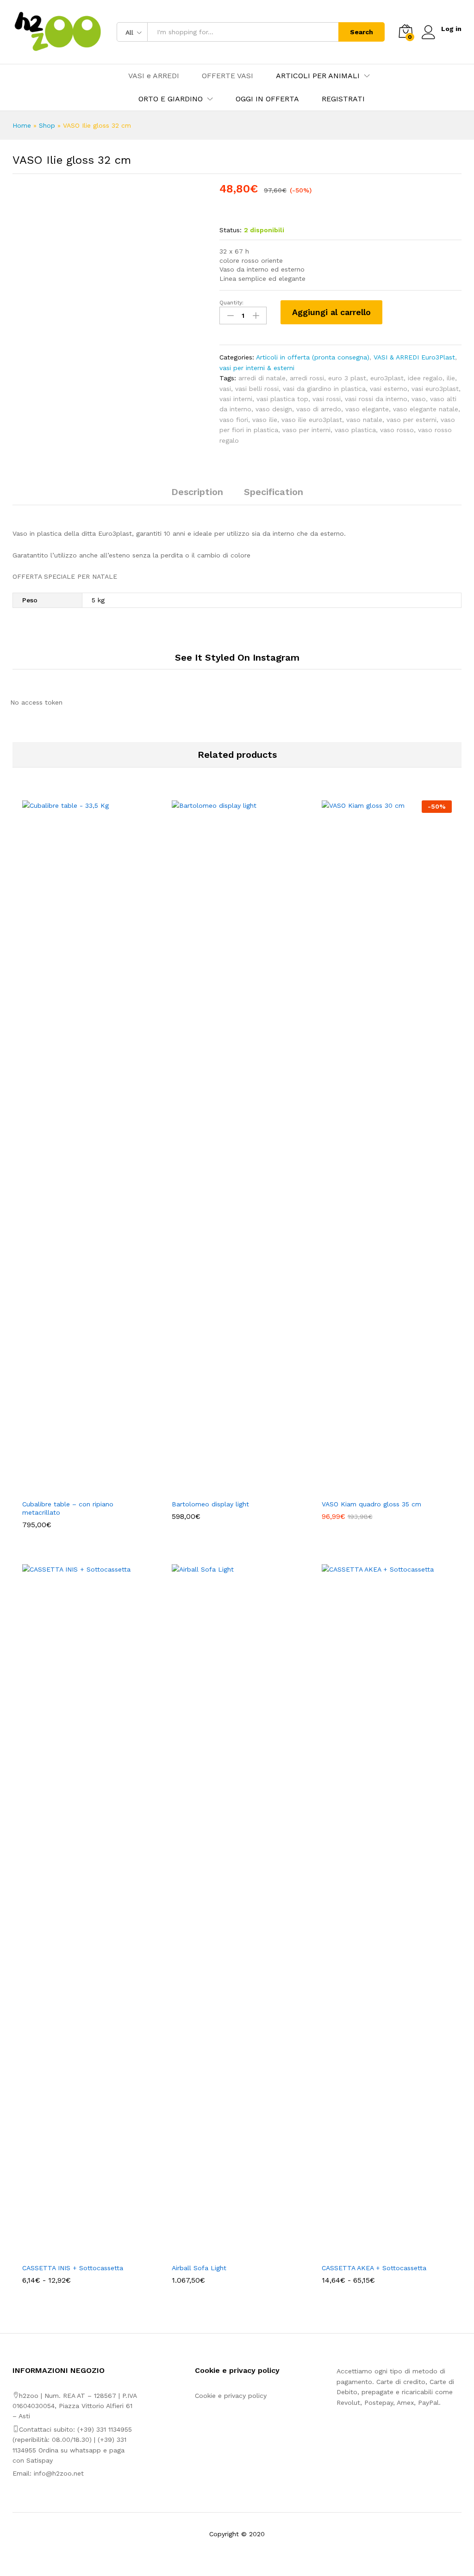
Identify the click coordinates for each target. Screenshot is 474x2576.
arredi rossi (307, 378)
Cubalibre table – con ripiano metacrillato (68, 1508)
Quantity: (231, 303)
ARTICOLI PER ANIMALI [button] (318, 76)
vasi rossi (327, 399)
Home (22, 125)
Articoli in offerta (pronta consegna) (313, 357)
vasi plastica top (282, 399)
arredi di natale (262, 378)
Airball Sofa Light (199, 2268)
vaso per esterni (412, 420)
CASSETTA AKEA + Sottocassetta (374, 2268)
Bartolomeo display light (210, 1504)
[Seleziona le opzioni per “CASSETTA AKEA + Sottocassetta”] (376, 2253)
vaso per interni (306, 430)
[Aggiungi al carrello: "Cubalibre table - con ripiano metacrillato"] (77, 1489)
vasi (225, 389)
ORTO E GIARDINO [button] (171, 99)
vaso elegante (367, 409)
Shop (47, 125)
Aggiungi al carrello (331, 312)
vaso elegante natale (426, 409)
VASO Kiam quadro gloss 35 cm (371, 1504)
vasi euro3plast (435, 389)
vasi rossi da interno (376, 399)
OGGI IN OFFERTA (267, 99)
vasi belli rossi (257, 389)
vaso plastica (355, 430)
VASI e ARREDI (154, 76)
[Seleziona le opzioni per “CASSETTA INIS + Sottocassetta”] (77, 2253)
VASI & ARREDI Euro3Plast (414, 357)
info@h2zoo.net (59, 2473)
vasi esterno (389, 389)
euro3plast (387, 378)
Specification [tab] (274, 492)
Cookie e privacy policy (231, 2396)
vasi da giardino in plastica (324, 389)
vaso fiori (234, 420)
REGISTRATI (343, 99)
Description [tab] (197, 492)
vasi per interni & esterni (257, 368)
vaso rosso (397, 430)
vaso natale (364, 420)
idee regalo (425, 378)
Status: (231, 230)
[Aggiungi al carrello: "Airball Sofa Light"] (226, 2253)
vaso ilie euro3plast (312, 420)
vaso (419, 399)
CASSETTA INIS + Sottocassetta (73, 2268)
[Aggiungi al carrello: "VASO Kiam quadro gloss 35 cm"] (376, 1489)
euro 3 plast (347, 378)
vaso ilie (265, 420)
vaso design (274, 409)
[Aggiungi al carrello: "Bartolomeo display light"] (226, 1489)
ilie (451, 378)
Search (362, 32)
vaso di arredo (319, 409)
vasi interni (236, 399)
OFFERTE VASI (228, 76)
